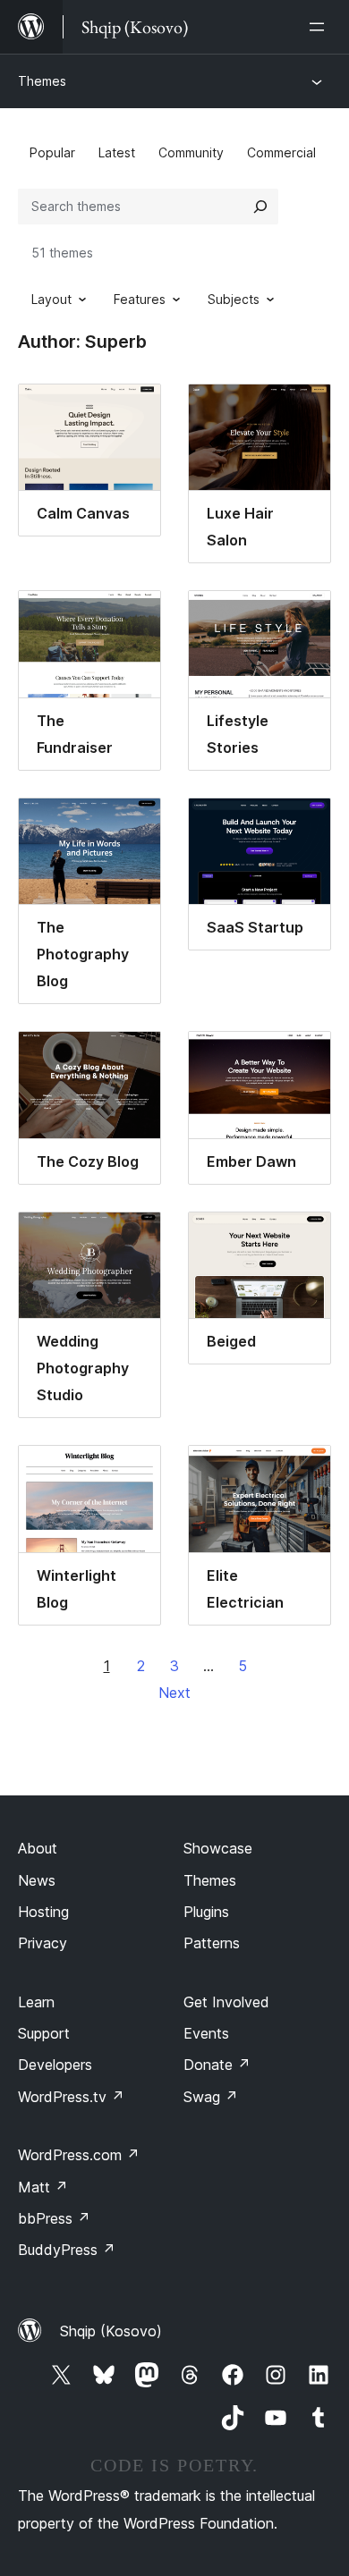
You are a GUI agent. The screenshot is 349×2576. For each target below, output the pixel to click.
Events (206, 2033)
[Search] (260, 207)
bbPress (54, 2218)
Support (44, 2033)
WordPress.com (79, 2155)
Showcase (218, 1848)
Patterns (212, 1943)
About (38, 1848)
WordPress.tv (71, 2097)
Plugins (206, 1912)
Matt (43, 2187)
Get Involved (226, 2002)
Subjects (234, 299)
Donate (217, 2065)
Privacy (43, 1943)
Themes (42, 81)
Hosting (43, 1912)
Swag (211, 2097)
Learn (36, 2002)
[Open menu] (320, 27)
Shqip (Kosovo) (111, 2331)
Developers (55, 2065)
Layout (51, 299)
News (37, 1880)
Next (174, 1693)
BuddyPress (67, 2250)
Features (140, 299)
